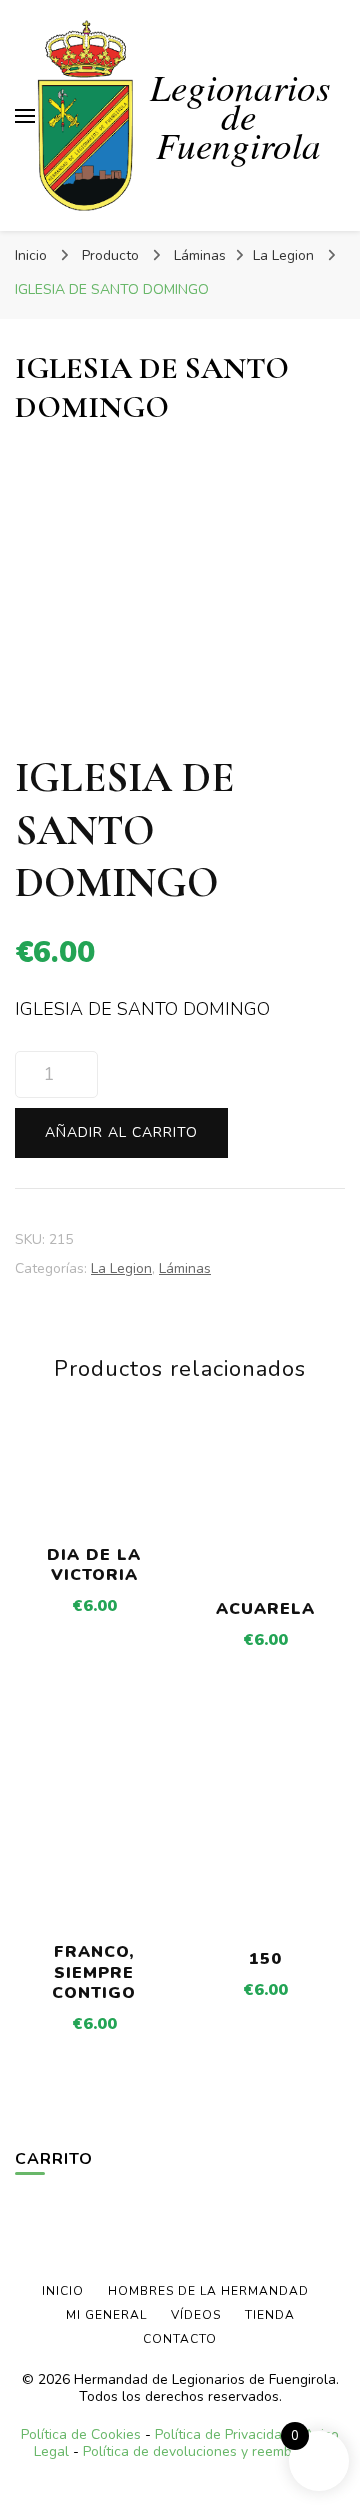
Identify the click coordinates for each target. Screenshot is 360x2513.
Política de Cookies (81, 2434)
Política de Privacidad (222, 2434)
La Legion (121, 1268)
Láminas (185, 1268)
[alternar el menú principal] (25, 116)
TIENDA (270, 2315)
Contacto (180, 2339)
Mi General (106, 2315)
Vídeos (196, 2315)
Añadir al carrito (121, 1132)
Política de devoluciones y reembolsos (204, 2451)
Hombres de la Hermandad (208, 2291)
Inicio (63, 2291)
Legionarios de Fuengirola (240, 115)
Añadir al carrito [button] (94, 1488)
